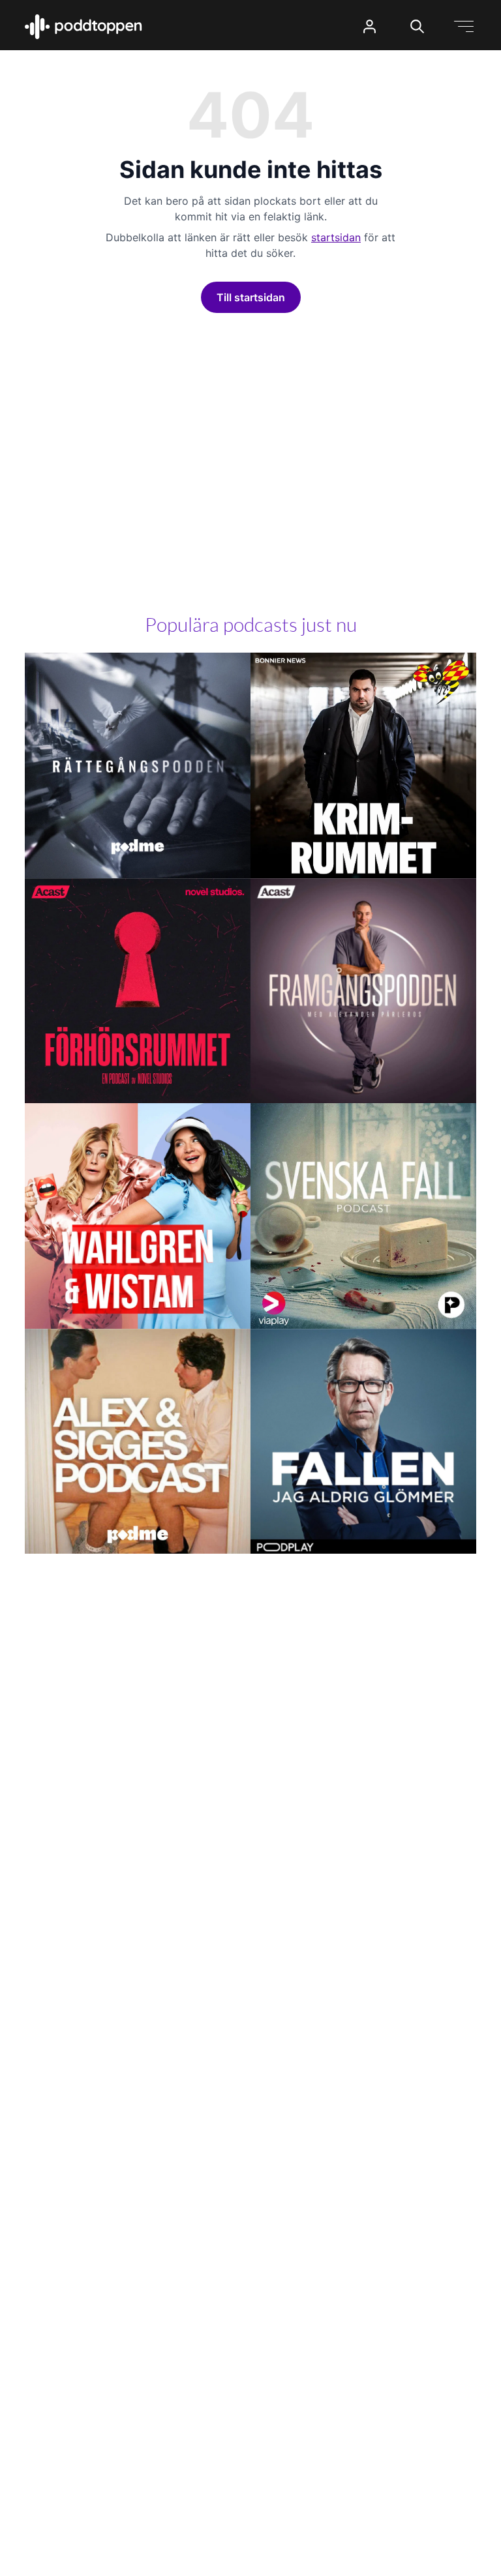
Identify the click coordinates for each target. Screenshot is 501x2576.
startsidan (336, 237)
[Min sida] (370, 26)
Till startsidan (251, 297)
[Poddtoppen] (83, 27)
